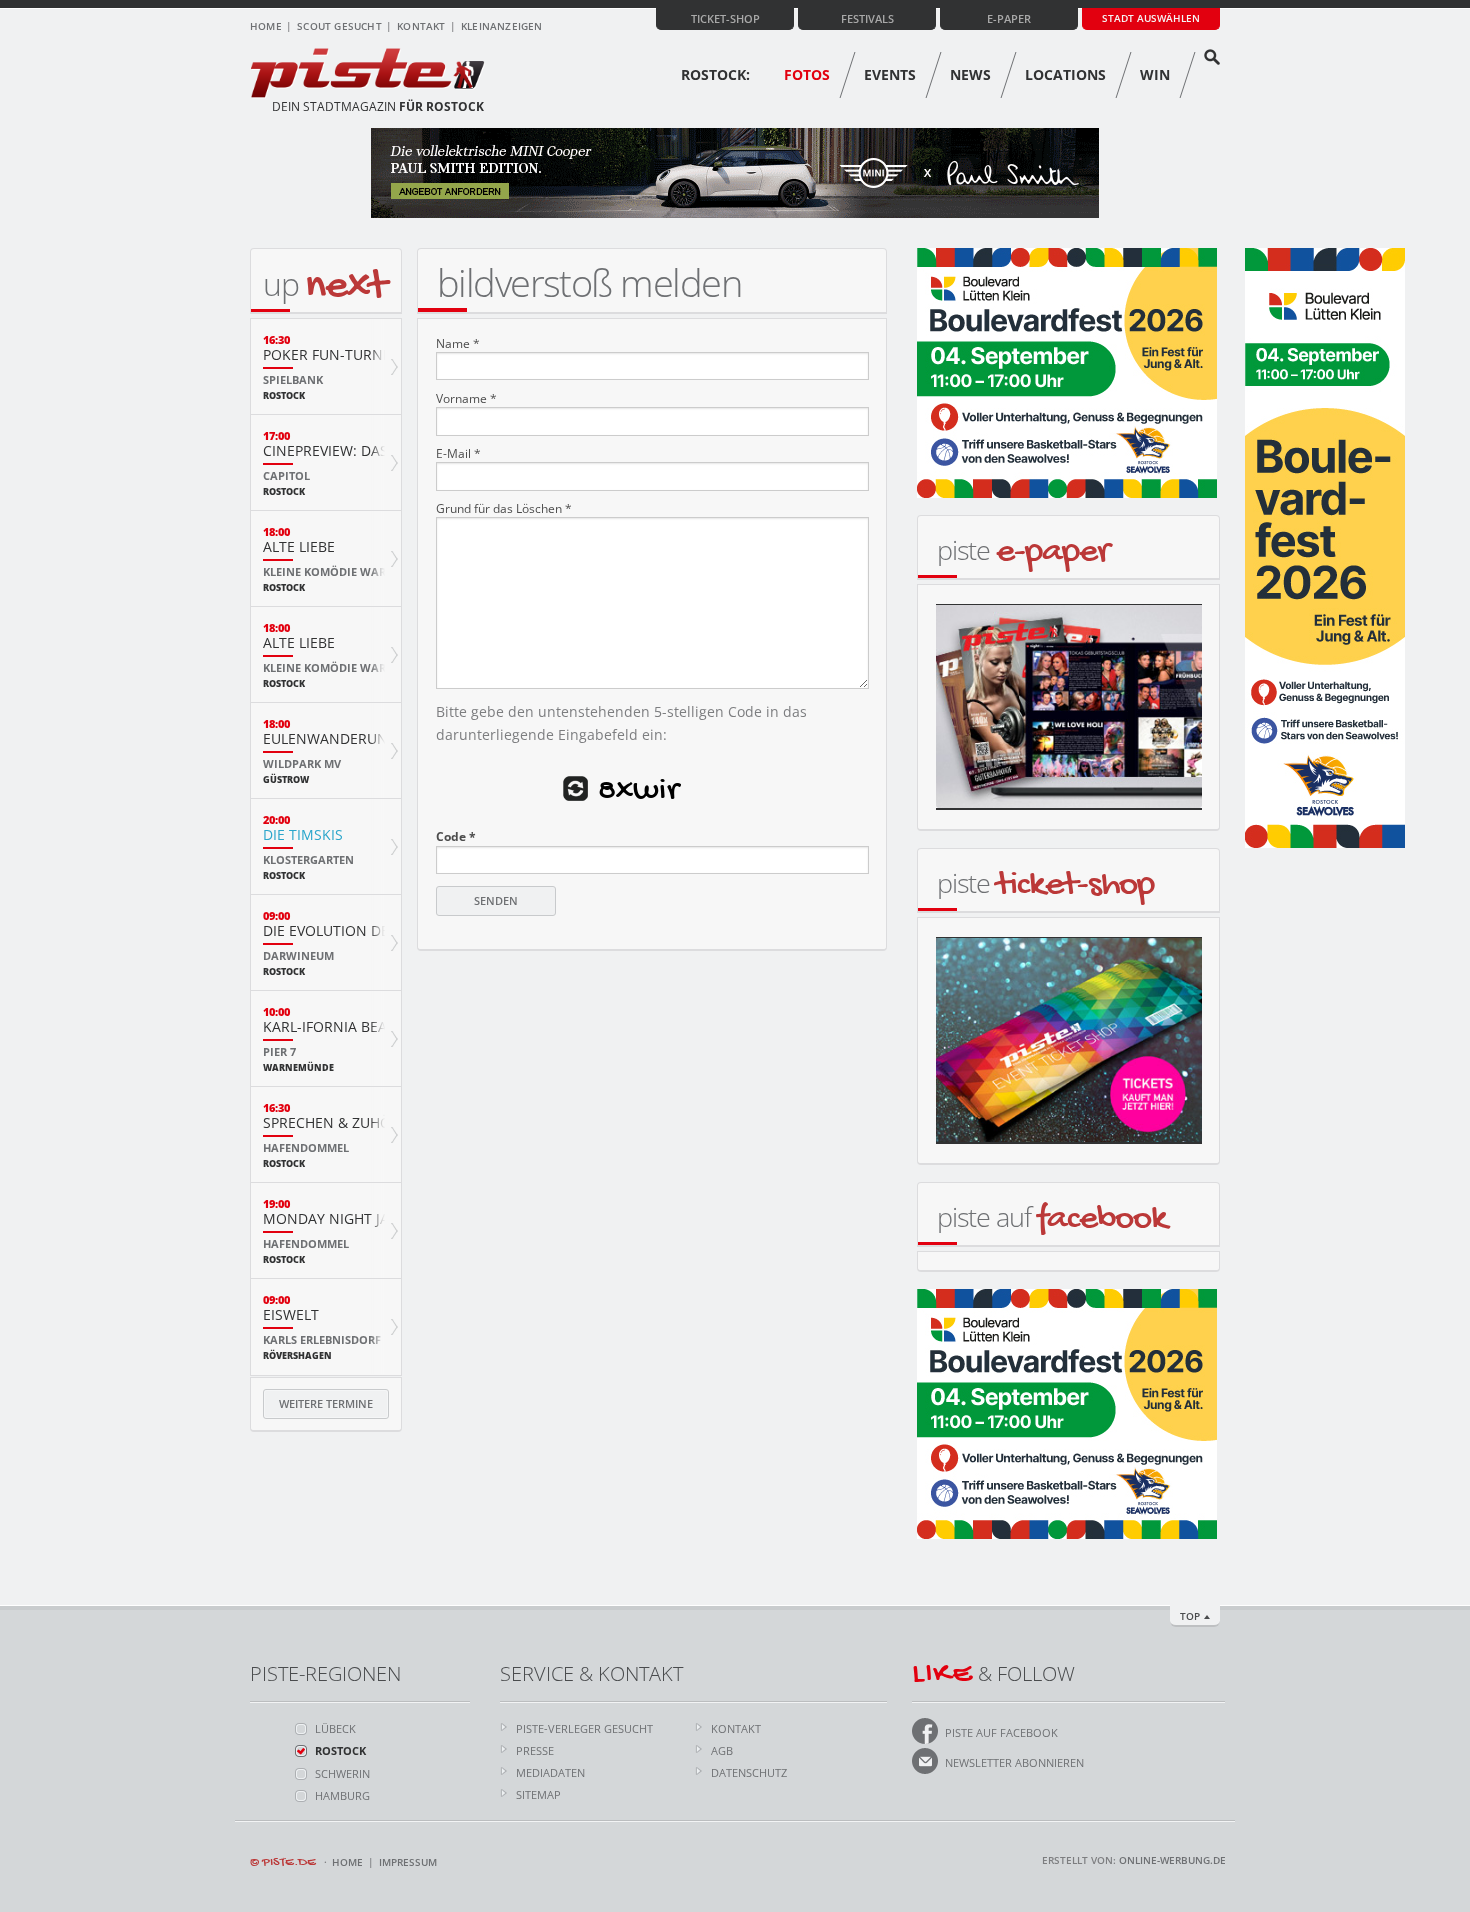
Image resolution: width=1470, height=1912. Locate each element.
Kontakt (421, 26)
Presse (535, 1750)
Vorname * (466, 399)
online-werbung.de (1172, 1860)
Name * (458, 344)
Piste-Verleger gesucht (584, 1728)
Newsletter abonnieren (1014, 1762)
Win (1155, 74)
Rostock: (715, 74)
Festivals (867, 18)
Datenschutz (749, 1772)
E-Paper (1009, 18)
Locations (1065, 74)
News (970, 74)
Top (1190, 1616)
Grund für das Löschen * (504, 509)
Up (324, 283)
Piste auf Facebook (1001, 1732)
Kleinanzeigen (502, 26)
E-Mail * (458, 454)
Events (890, 74)
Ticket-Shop (725, 18)
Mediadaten (550, 1772)
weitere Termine (326, 1403)
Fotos (807, 74)
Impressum (408, 1862)
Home (266, 26)
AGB (722, 1750)
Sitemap (538, 1794)
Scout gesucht (339, 26)
